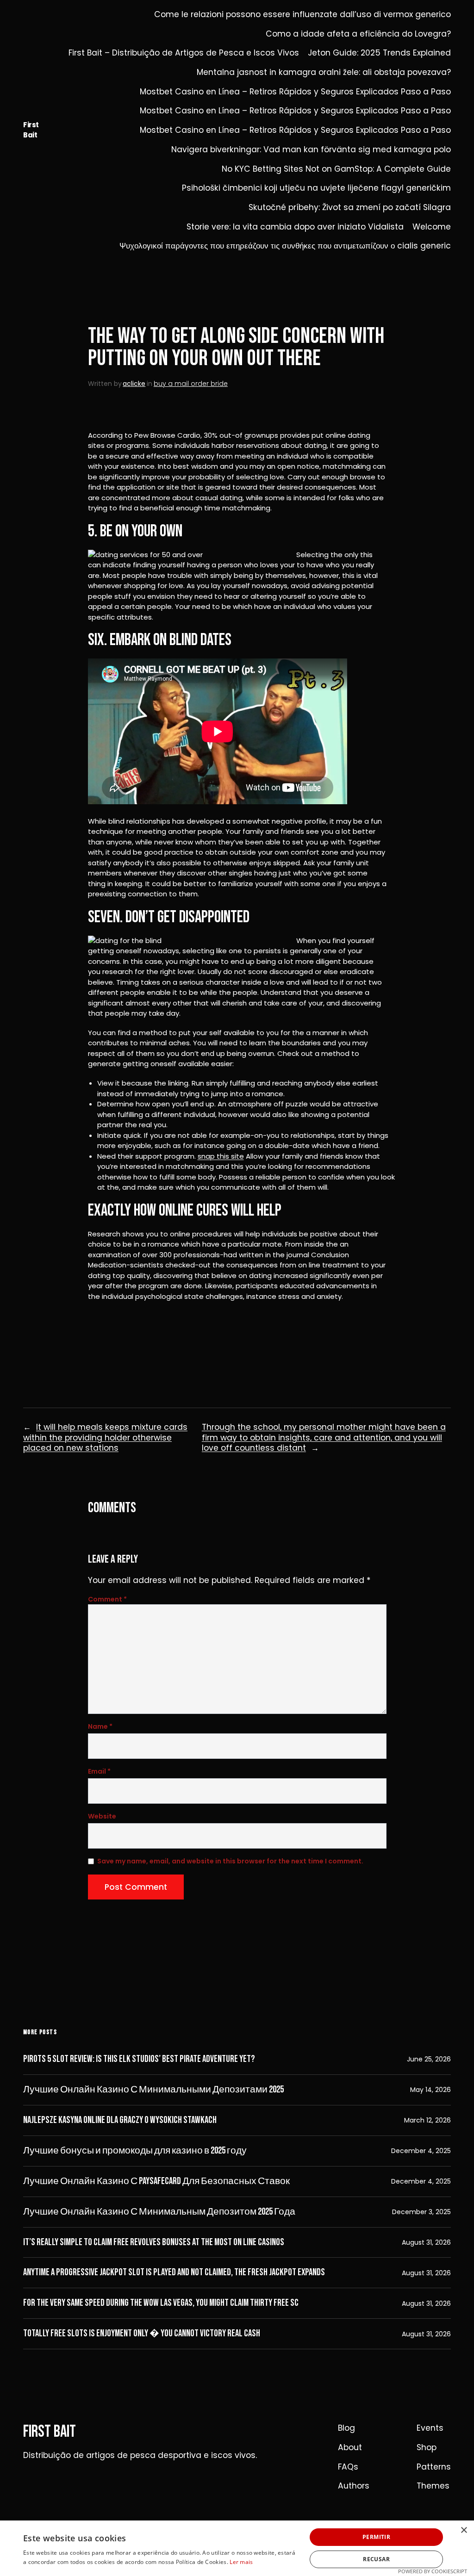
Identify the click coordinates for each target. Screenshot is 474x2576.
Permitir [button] (376, 2537)
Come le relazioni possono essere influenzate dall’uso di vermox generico (302, 15)
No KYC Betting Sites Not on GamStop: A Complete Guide (336, 169)
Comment (107, 1599)
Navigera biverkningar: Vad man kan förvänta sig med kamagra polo (311, 150)
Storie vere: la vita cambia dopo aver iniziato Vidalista (295, 227)
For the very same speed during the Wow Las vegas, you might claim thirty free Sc (161, 2303)
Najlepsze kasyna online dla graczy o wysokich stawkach (120, 2120)
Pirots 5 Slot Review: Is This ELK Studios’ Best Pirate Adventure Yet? (139, 2059)
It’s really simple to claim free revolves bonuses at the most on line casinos (154, 2242)
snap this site (221, 1156)
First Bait (31, 130)
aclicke (134, 384)
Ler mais (241, 2562)
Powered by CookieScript (433, 2571)
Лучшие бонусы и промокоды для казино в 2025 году (135, 2151)
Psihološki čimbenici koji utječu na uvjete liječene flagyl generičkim (316, 188)
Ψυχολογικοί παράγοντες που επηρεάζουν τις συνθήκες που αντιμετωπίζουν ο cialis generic (285, 246)
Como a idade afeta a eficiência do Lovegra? (358, 34)
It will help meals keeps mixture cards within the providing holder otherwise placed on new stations (105, 1437)
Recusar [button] (376, 2559)
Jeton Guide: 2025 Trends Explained (379, 53)
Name (100, 1726)
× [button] (464, 2530)
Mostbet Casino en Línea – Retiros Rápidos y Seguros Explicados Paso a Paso (295, 92)
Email (99, 1771)
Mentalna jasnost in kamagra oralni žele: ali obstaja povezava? (324, 72)
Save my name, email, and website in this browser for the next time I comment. (230, 1861)
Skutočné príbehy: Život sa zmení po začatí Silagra (350, 208)
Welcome (432, 227)
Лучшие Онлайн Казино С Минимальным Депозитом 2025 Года (159, 2212)
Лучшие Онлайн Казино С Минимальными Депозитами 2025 (153, 2090)
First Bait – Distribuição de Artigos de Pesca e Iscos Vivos (184, 53)
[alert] (237, 2548)
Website (102, 1816)
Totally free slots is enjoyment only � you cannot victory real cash (142, 2334)
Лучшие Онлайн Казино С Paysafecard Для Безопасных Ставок (156, 2181)
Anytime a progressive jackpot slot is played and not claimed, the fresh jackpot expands (174, 2272)
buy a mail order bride (191, 384)
